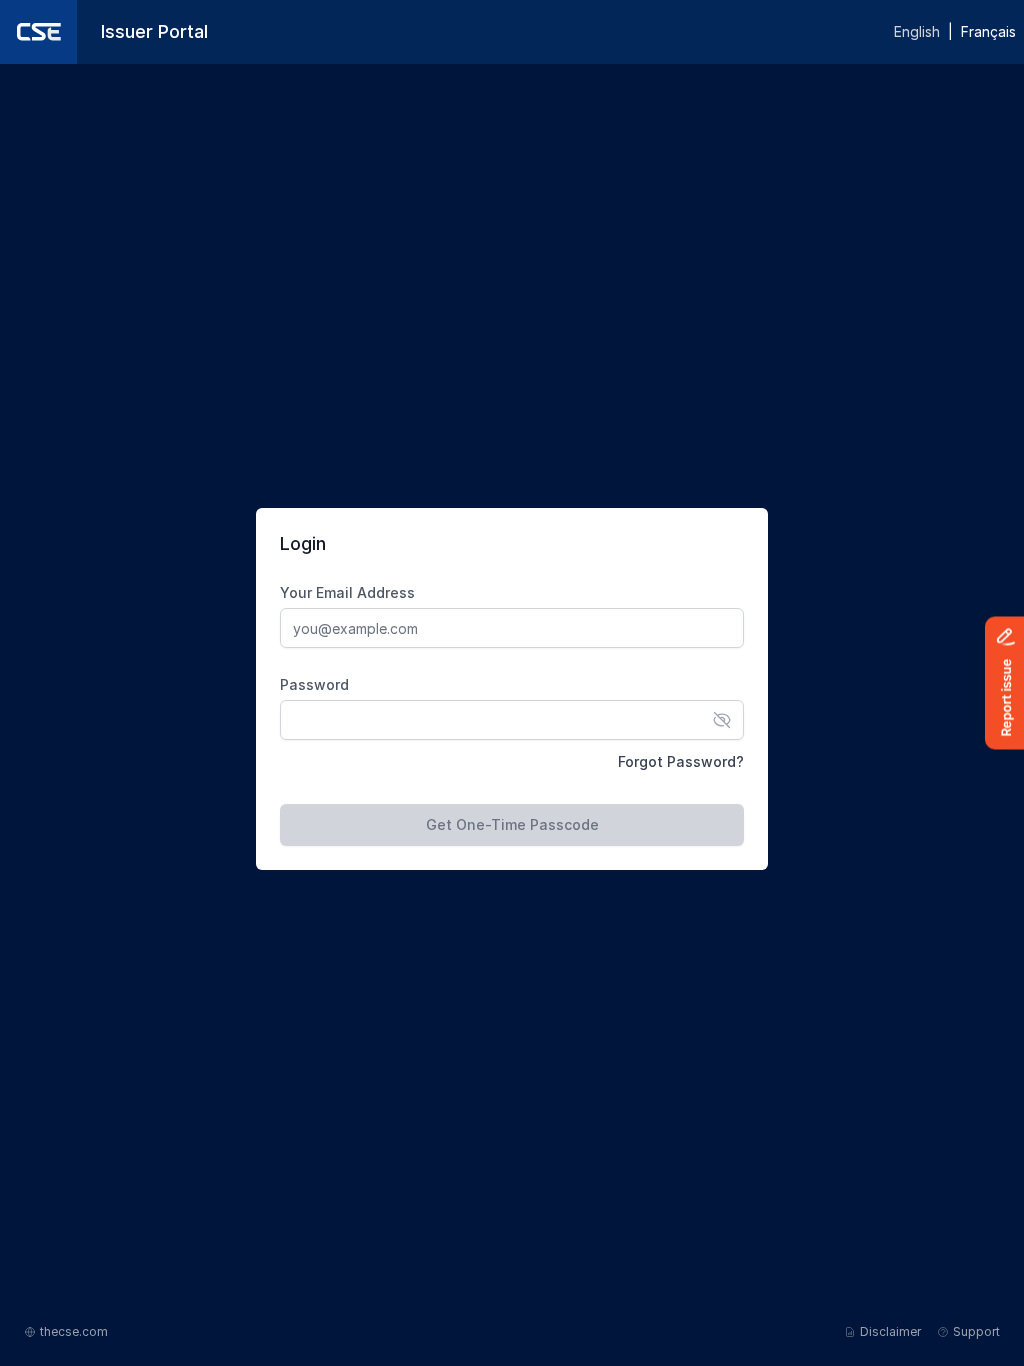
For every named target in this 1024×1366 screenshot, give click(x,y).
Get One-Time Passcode (512, 824)
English (917, 31)
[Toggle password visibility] (722, 720)
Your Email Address (347, 592)
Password (314, 684)
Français (988, 31)
